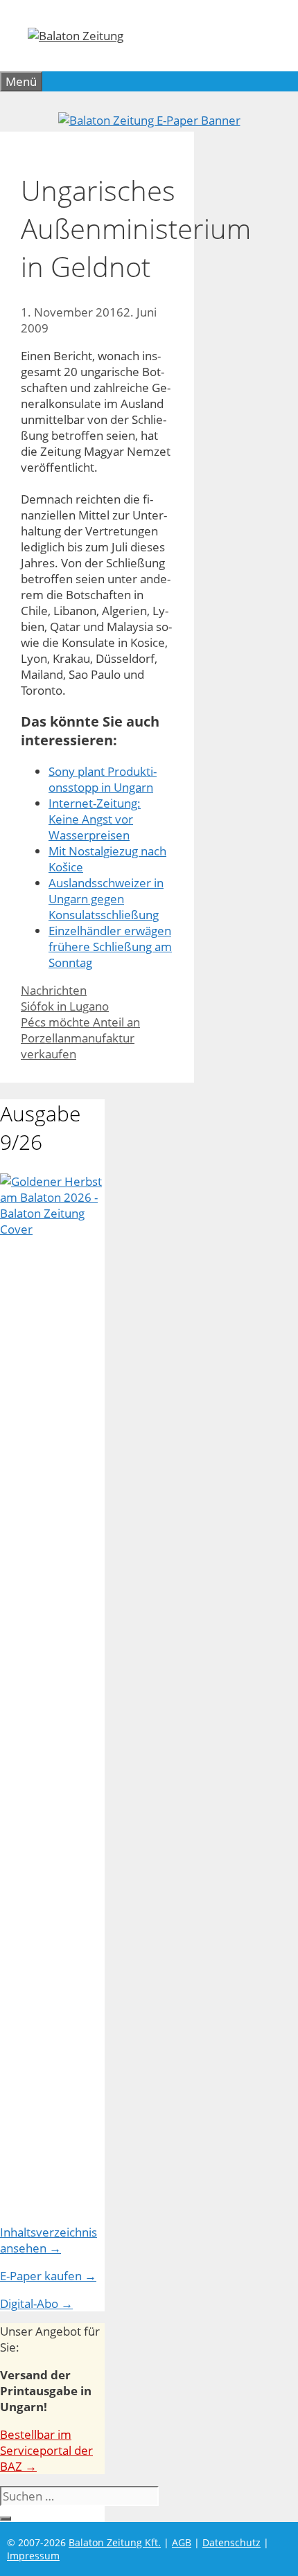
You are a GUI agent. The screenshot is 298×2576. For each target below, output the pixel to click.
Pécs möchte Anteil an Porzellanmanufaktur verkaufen (80, 1038)
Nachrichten (54, 990)
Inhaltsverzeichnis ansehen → (49, 2240)
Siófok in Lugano (65, 1006)
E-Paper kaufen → (48, 2276)
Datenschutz (231, 2542)
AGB (182, 2542)
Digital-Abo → (36, 2303)
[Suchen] (6, 2519)
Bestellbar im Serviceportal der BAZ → (46, 2450)
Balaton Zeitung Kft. (115, 2542)
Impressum (33, 2556)
